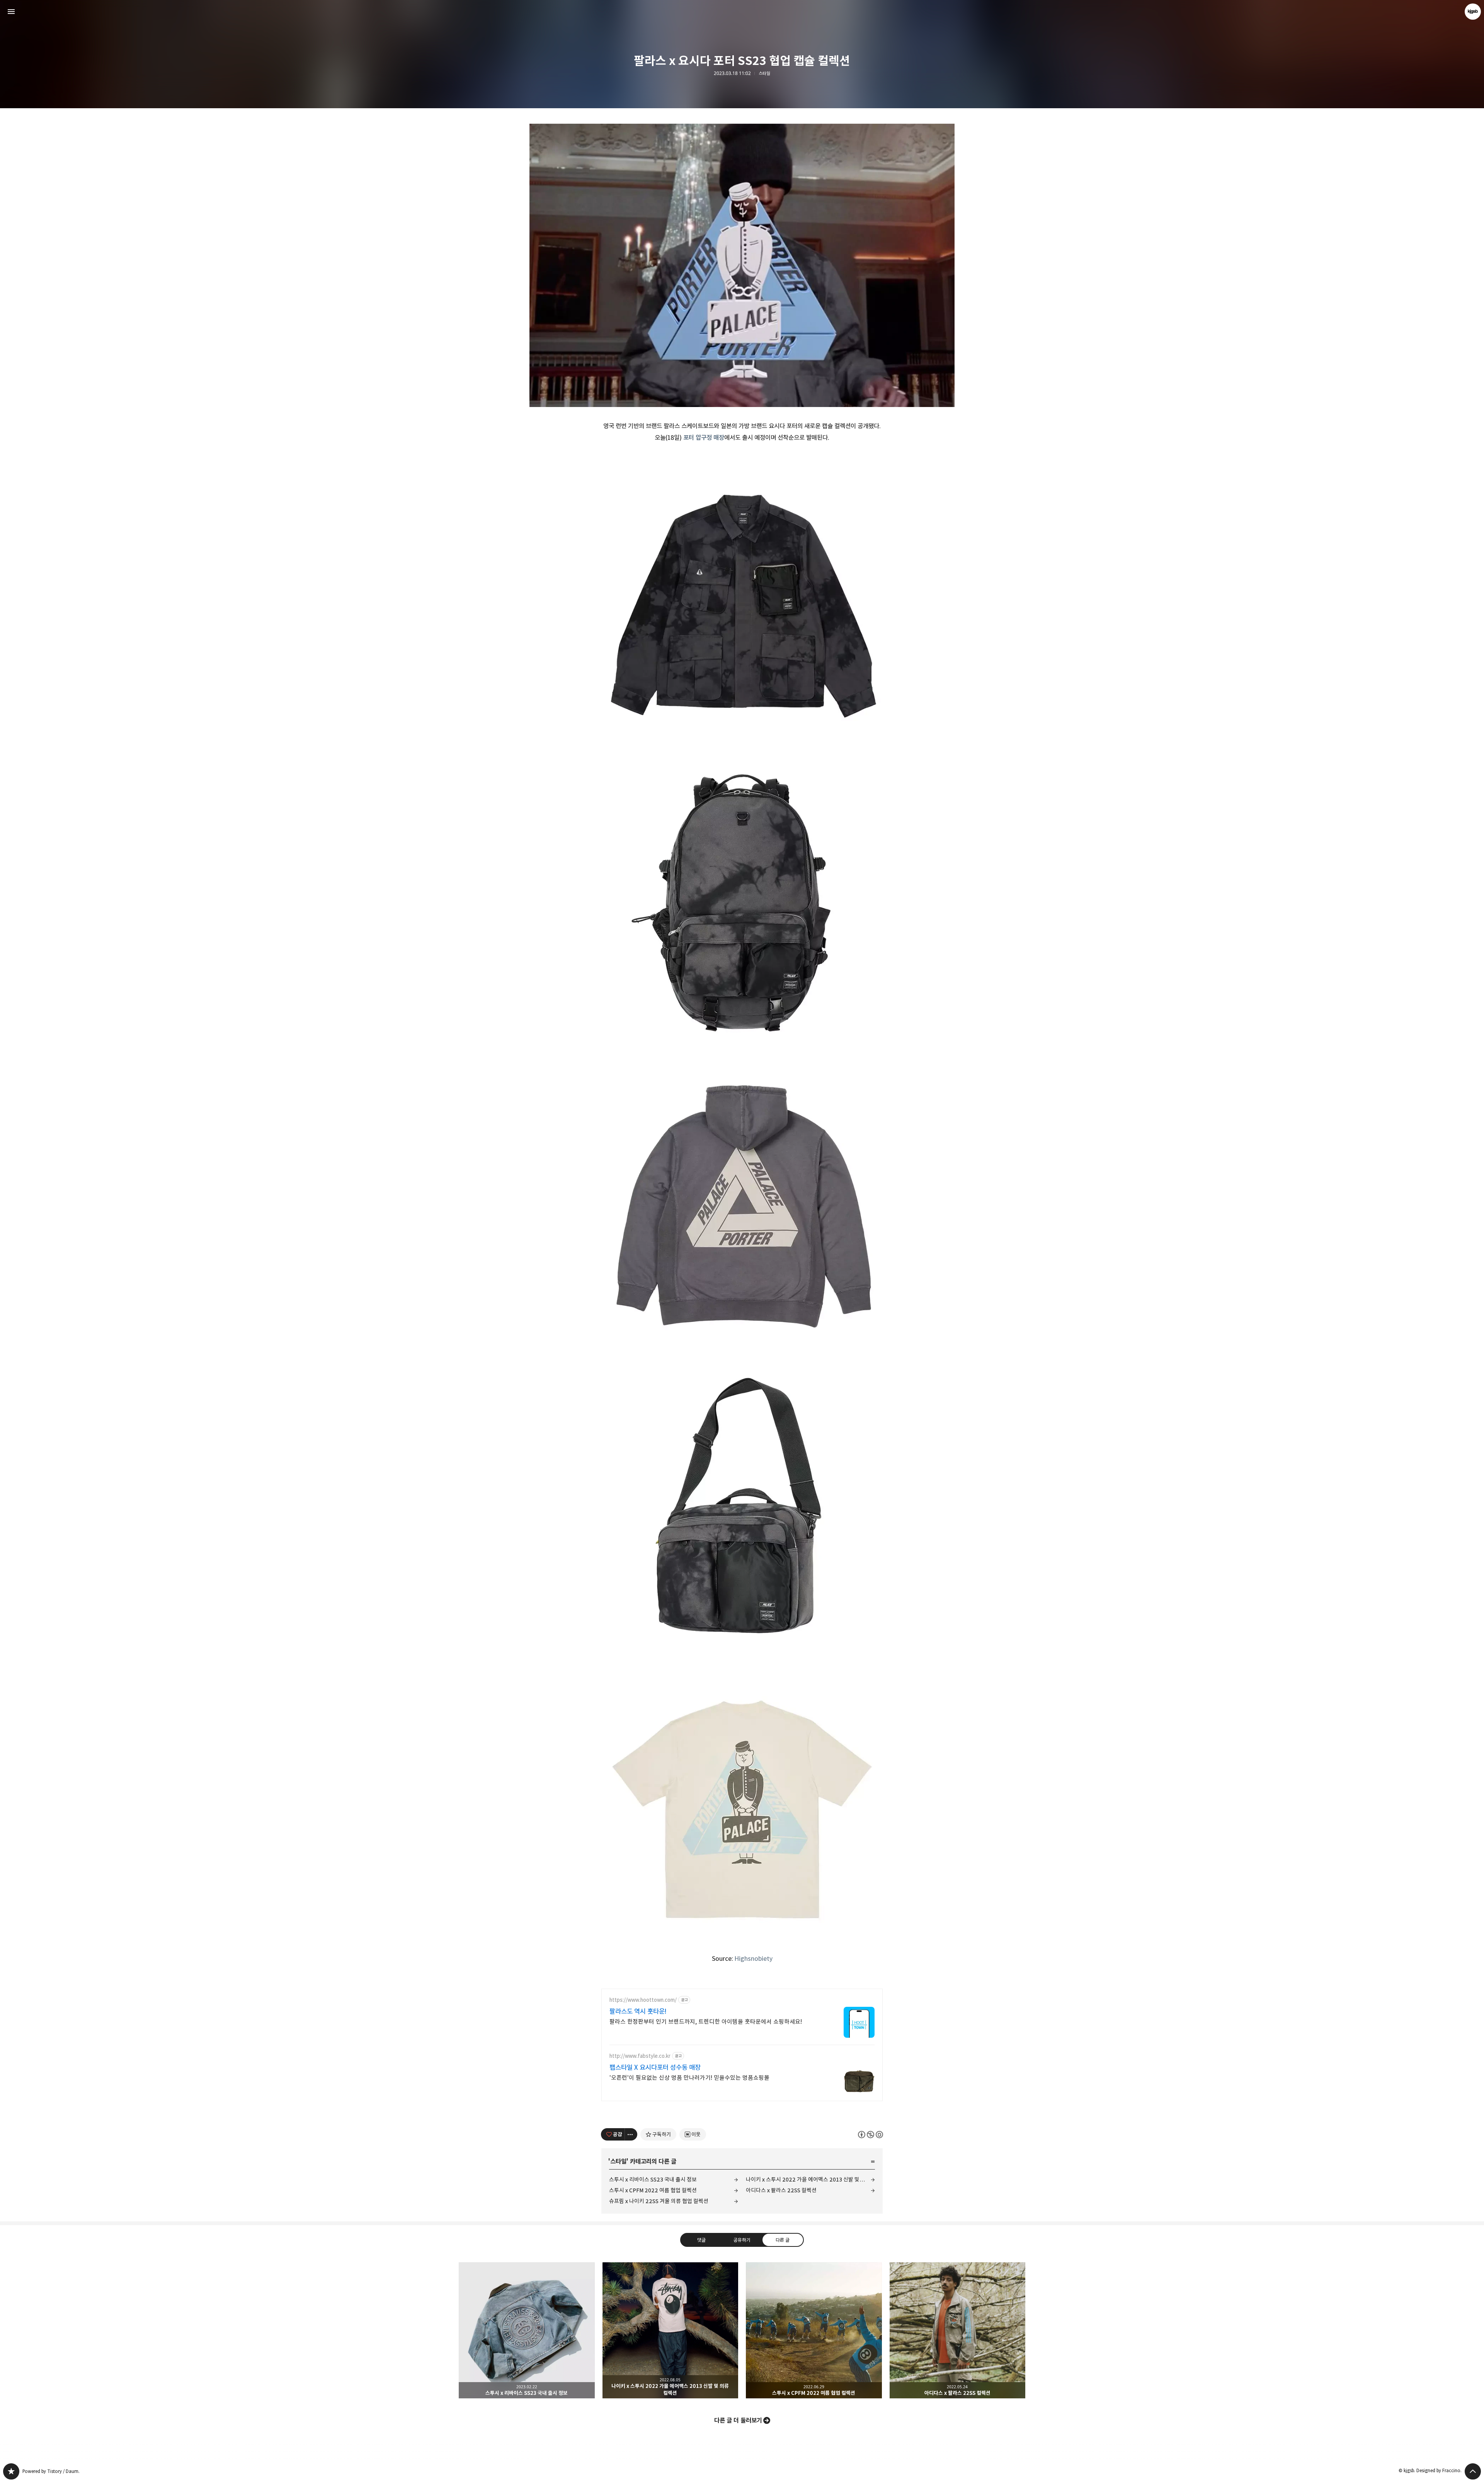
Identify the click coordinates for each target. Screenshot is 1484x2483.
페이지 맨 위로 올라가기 (1473, 2471)
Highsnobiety (754, 1958)
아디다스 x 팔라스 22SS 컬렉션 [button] (958, 2330)
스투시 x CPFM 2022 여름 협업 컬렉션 (653, 2190)
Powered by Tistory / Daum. (51, 2471)
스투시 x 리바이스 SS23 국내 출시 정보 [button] (527, 2330)
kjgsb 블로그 (11, 2471)
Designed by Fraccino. (1439, 2470)
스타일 (764, 73)
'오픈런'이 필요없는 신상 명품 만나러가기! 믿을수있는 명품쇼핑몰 (689, 2078)
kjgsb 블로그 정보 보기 (1473, 12)
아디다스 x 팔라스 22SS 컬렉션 (781, 2190)
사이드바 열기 (11, 12)
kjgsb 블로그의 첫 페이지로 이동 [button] (742, 12)
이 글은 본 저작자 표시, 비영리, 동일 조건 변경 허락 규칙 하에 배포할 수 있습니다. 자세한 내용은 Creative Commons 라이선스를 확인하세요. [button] (870, 2135)
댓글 (701, 2240)
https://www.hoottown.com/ (643, 2000)
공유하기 (742, 2240)
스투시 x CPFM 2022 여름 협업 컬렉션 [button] (814, 2330)
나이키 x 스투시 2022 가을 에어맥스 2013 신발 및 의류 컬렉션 (810, 2179)
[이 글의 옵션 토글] (631, 2134)
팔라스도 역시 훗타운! (638, 2011)
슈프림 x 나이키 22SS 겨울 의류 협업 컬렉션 (659, 2201)
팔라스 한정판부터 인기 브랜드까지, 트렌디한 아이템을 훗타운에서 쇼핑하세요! (706, 2022)
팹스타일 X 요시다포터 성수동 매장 (655, 2067)
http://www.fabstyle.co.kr (640, 2056)
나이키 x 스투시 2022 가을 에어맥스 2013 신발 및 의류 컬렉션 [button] (671, 2330)
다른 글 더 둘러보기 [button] (738, 2420)
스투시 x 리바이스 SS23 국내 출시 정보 (653, 2179)
